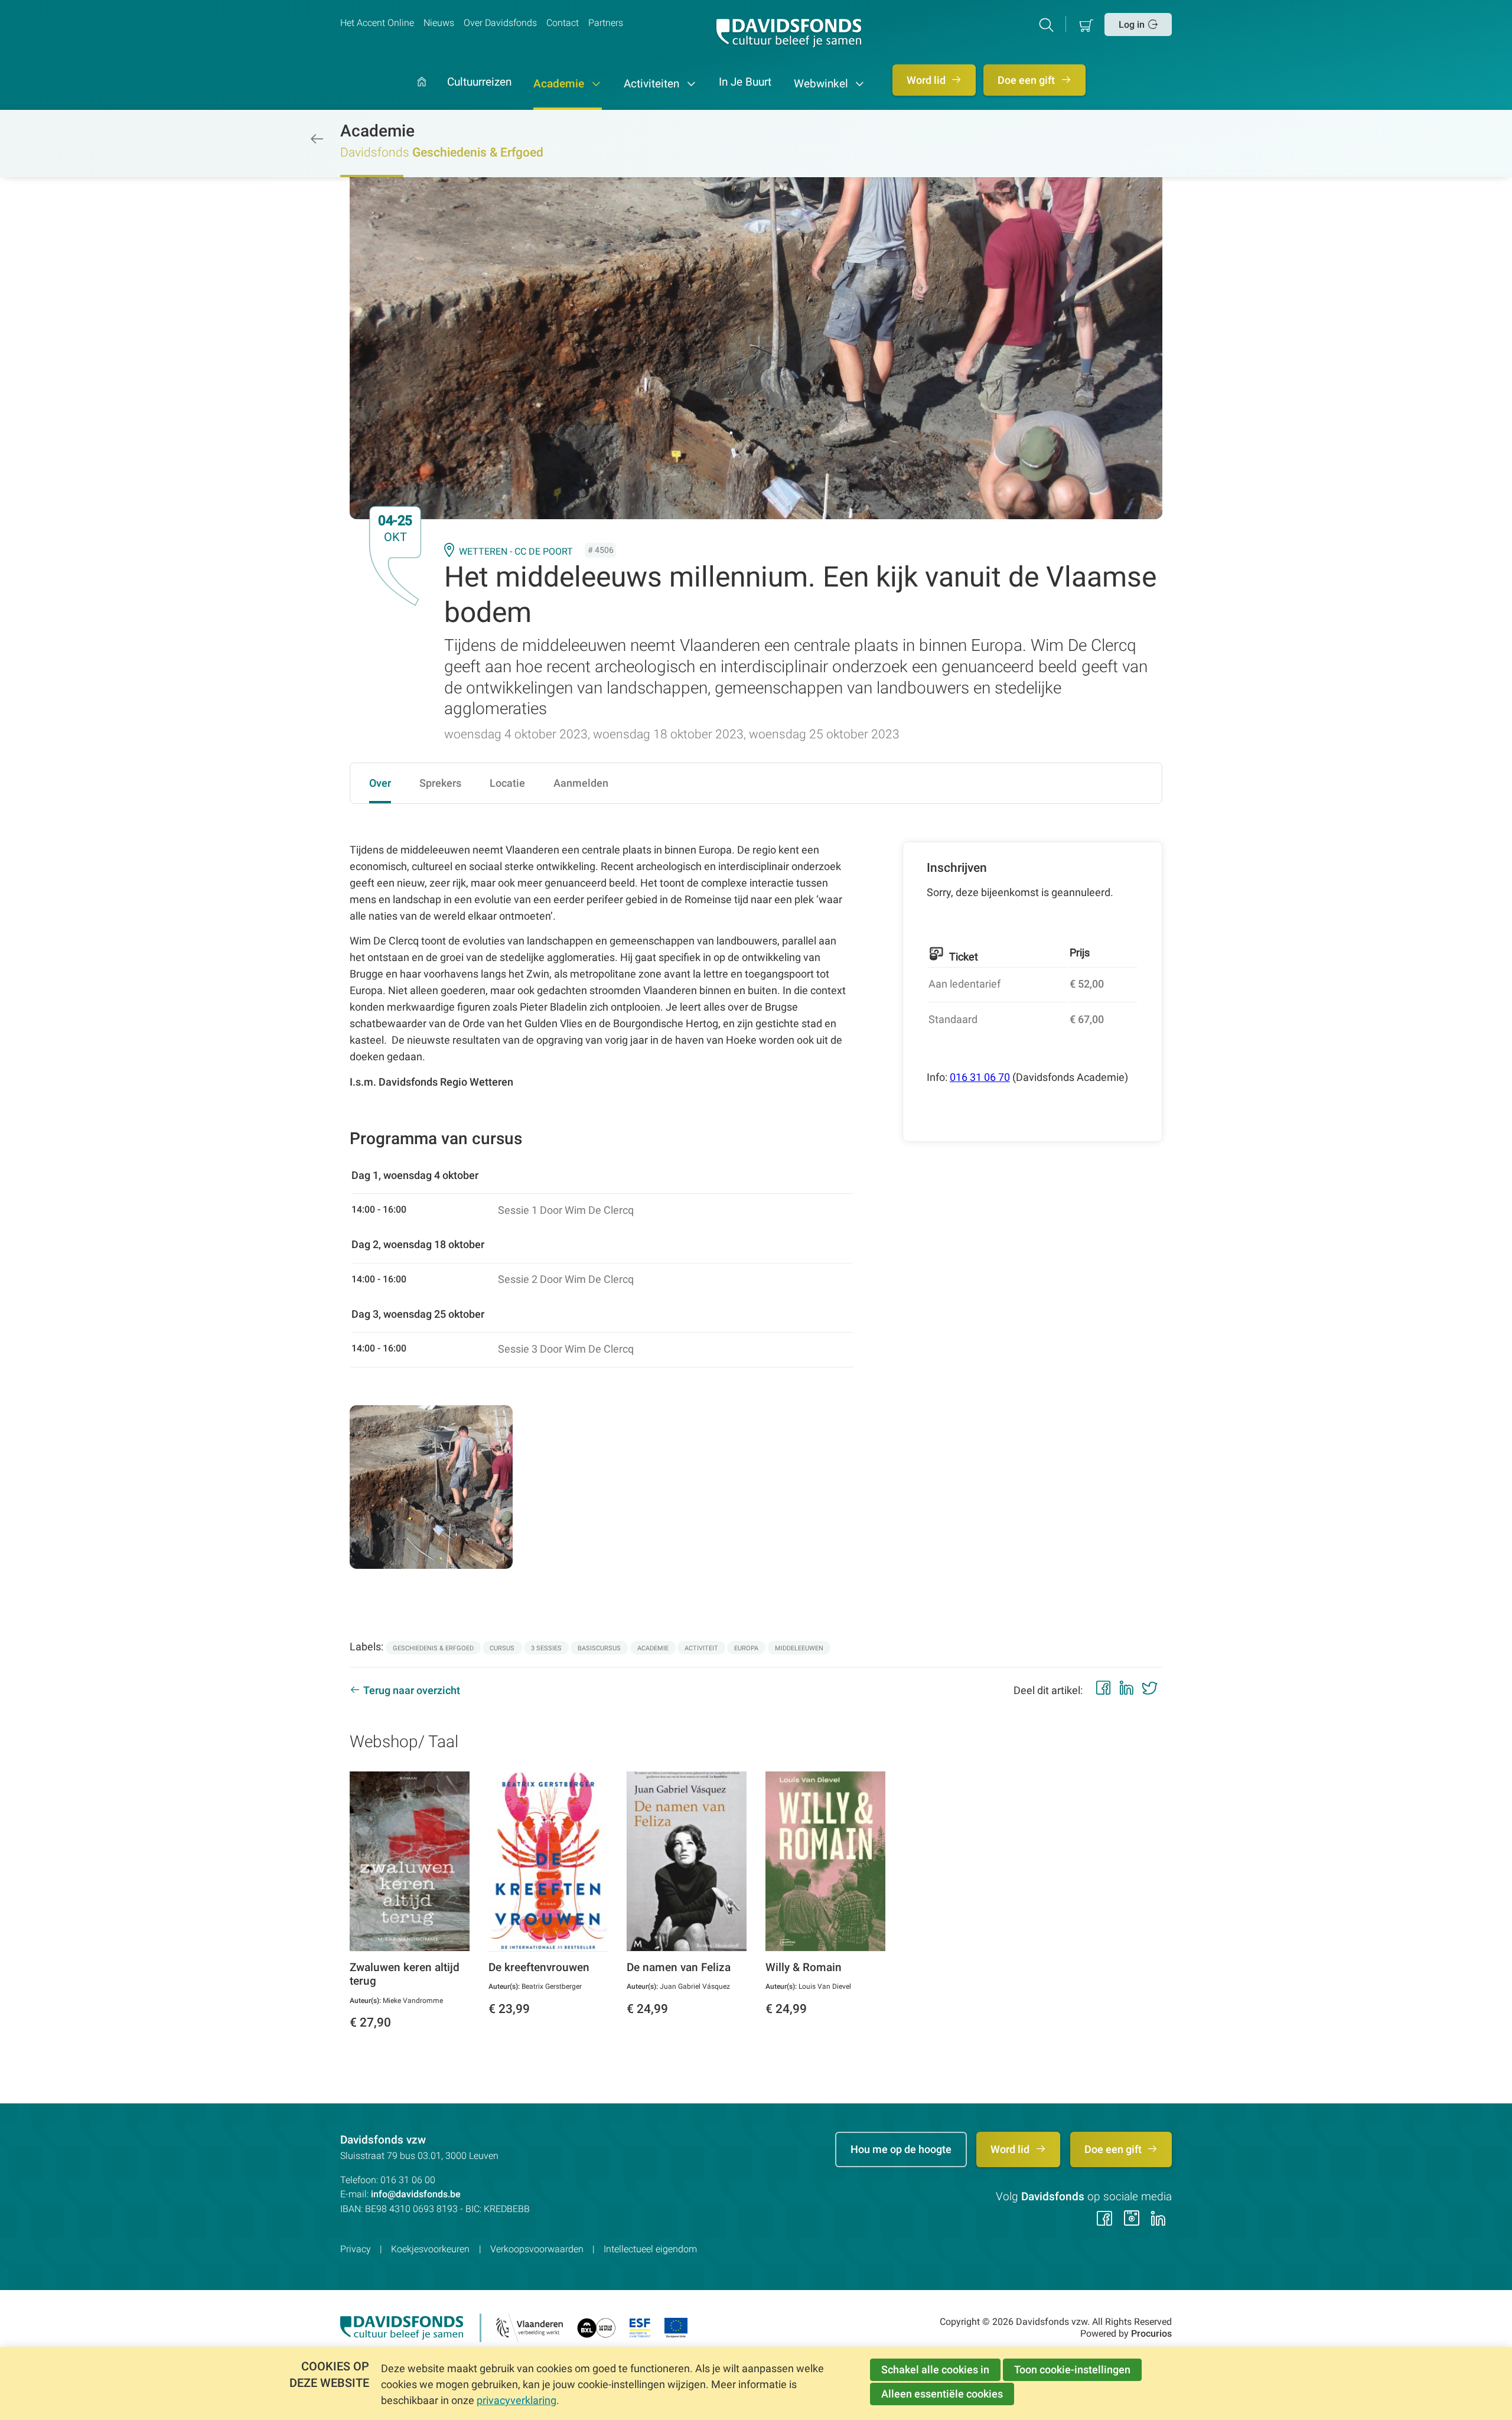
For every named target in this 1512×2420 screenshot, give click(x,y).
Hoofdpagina (422, 94)
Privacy (356, 2249)
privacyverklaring (517, 2400)
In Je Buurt (745, 83)
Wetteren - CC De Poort (516, 551)
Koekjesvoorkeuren (430, 2249)
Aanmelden (581, 783)
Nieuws (439, 23)
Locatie (507, 783)
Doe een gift (1027, 80)
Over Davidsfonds (500, 23)
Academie (560, 84)
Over (380, 783)
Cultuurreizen (479, 83)
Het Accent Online (377, 23)
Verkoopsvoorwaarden (537, 2249)
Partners (606, 23)
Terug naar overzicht (412, 1690)
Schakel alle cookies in (935, 2369)
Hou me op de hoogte (901, 2149)
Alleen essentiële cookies (942, 2394)
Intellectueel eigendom (650, 2249)
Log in (1132, 25)
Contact (563, 23)
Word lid (927, 80)
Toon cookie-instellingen (1072, 2369)
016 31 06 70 (980, 1077)
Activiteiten (653, 84)
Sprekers (440, 783)
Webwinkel (822, 84)
